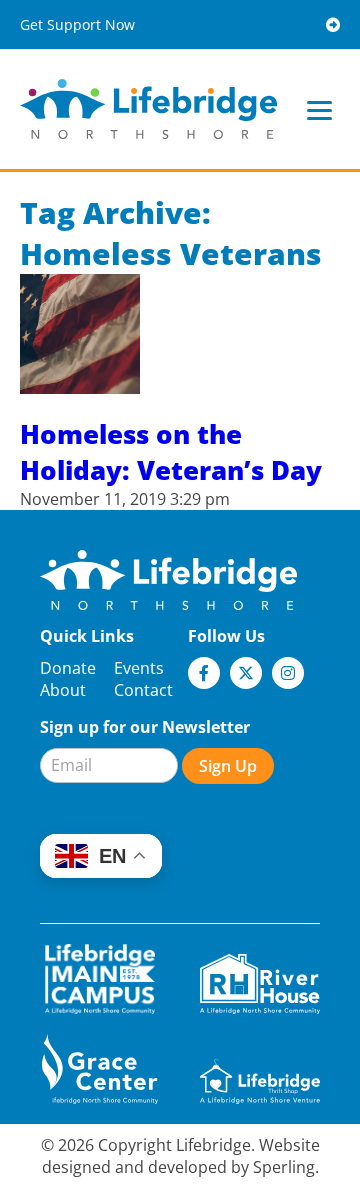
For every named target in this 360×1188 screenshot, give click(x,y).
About (63, 690)
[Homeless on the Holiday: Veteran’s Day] (80, 383)
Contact (143, 690)
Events (139, 668)
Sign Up (228, 766)
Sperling (284, 1167)
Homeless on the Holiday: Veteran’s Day (171, 452)
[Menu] (319, 109)
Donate (68, 668)
